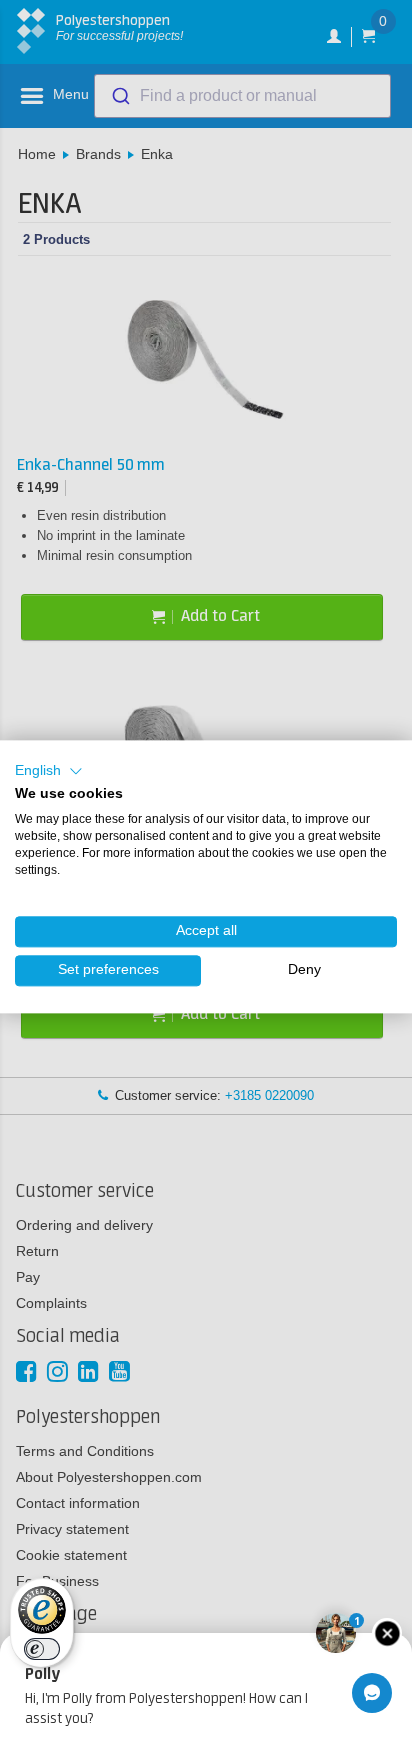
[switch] (42, 1649)
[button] (49, 771)
